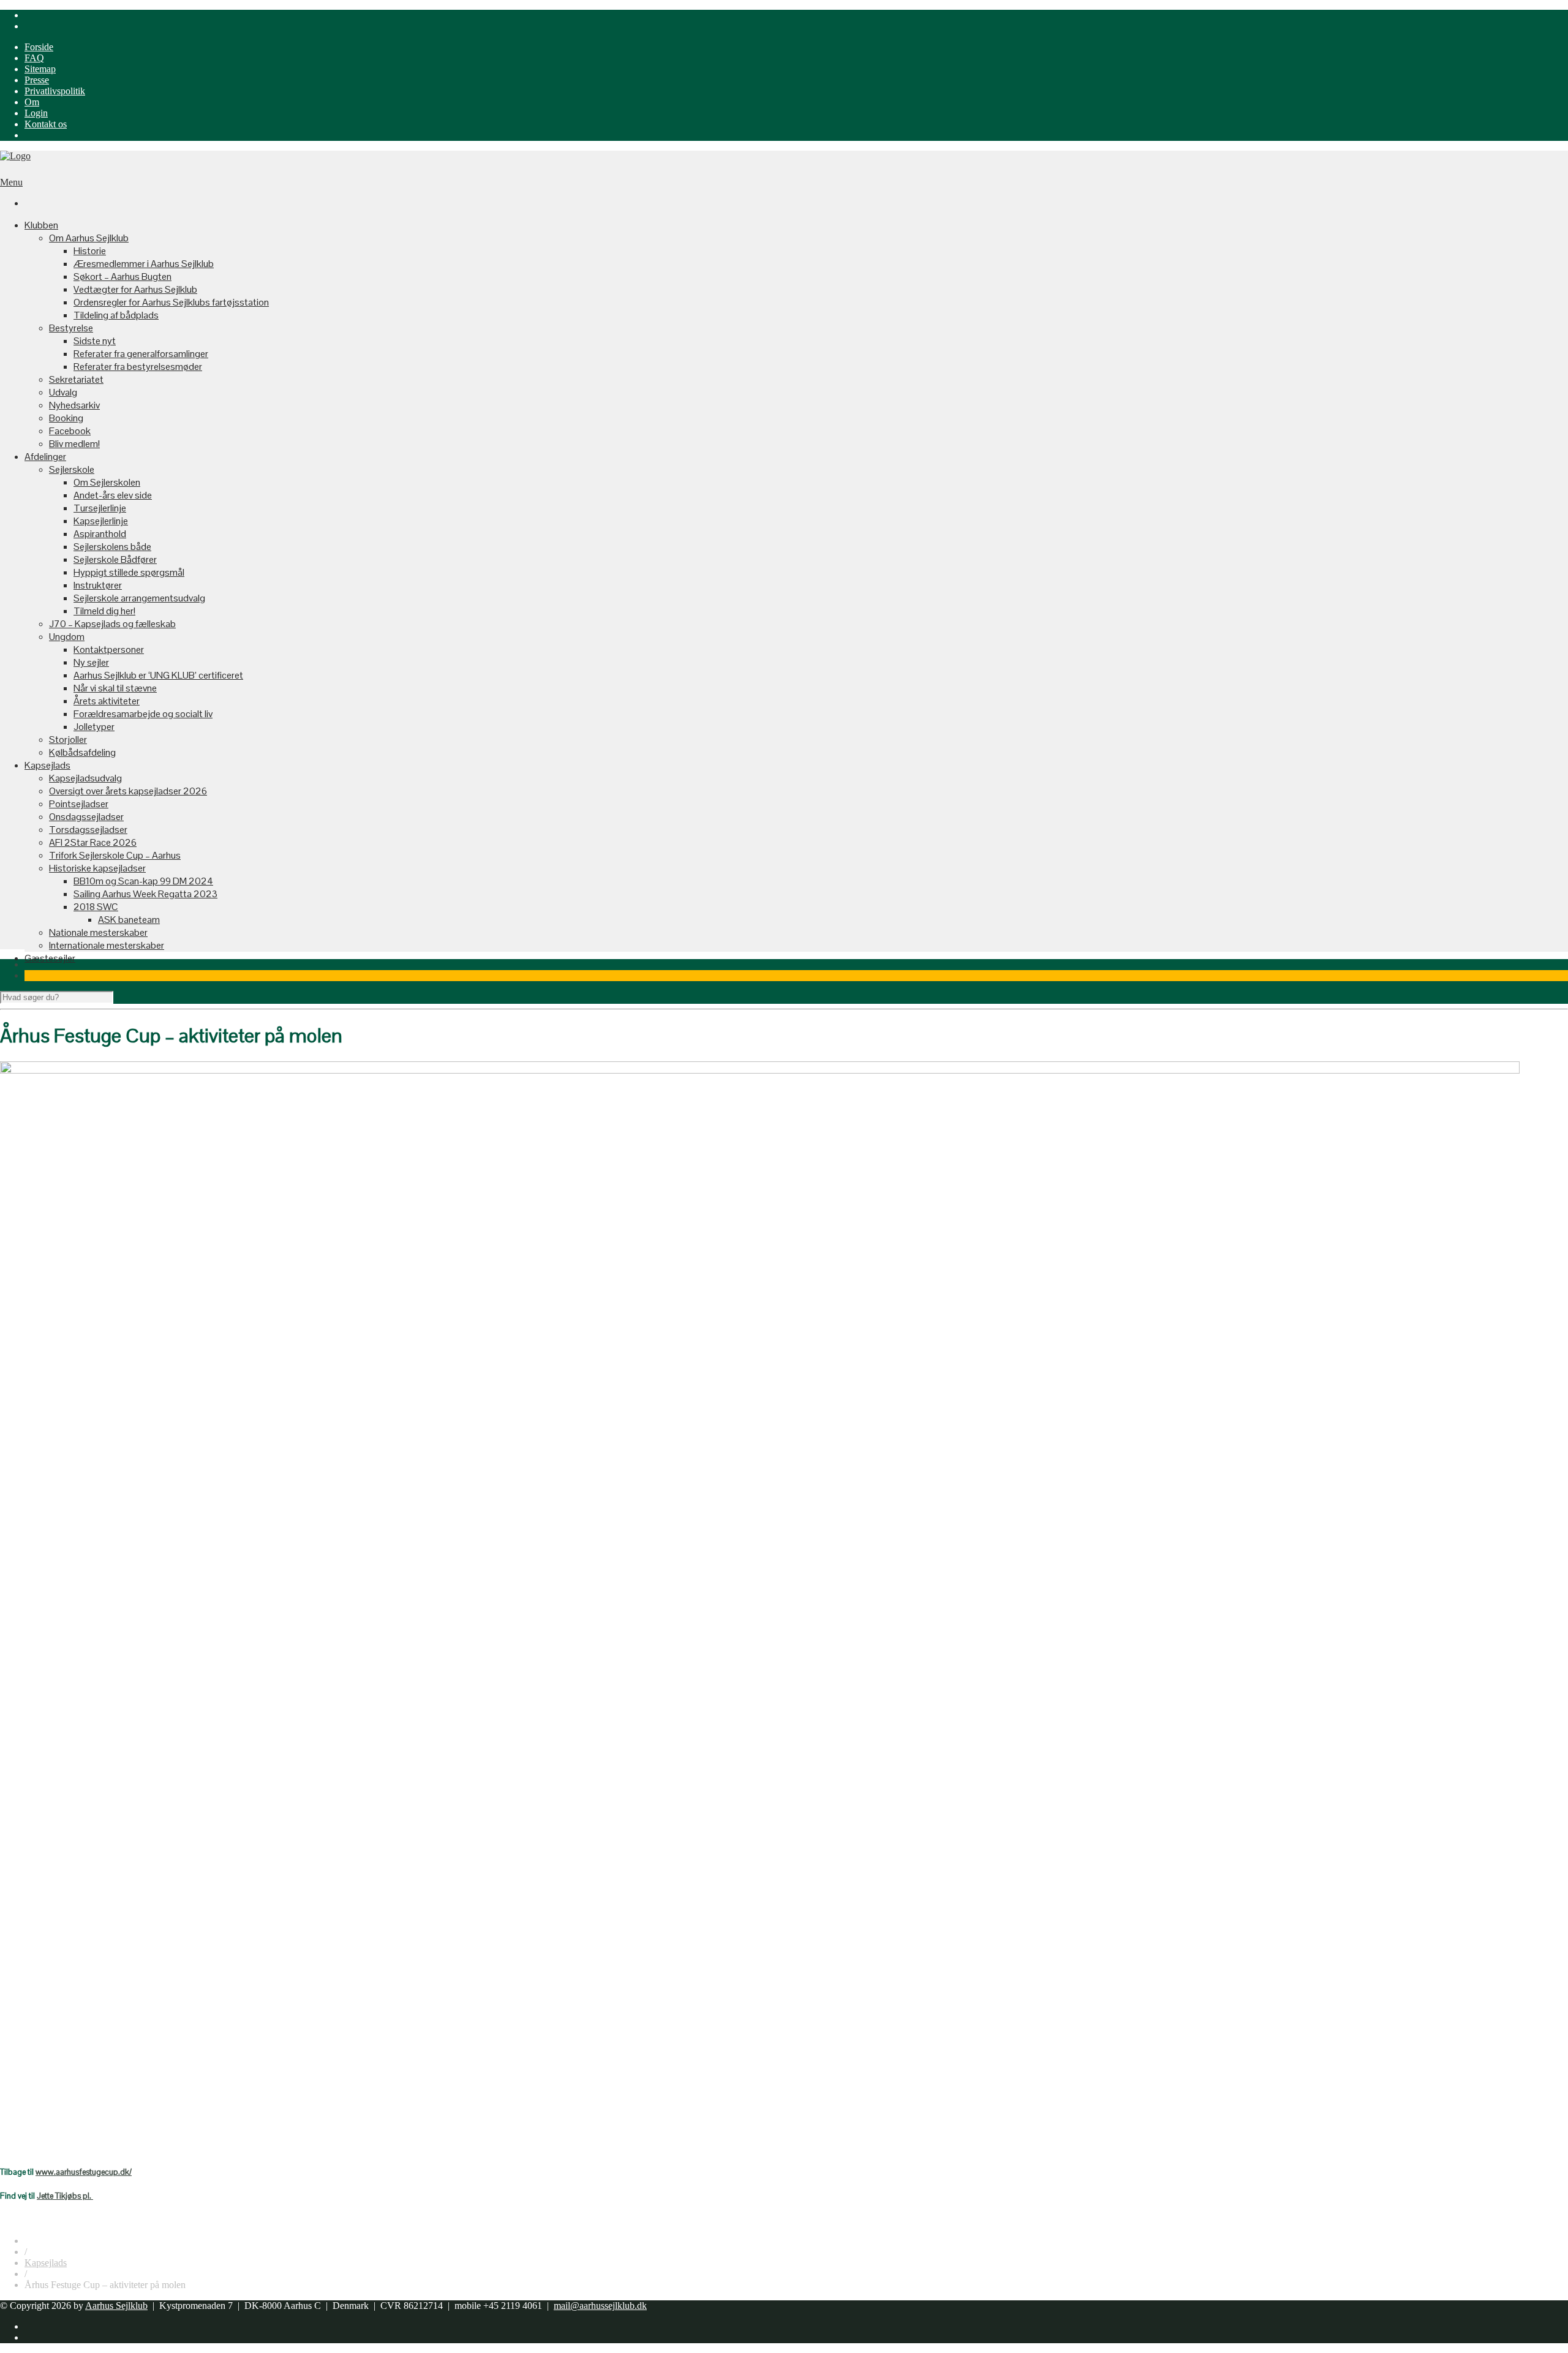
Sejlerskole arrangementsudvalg (139, 598)
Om (32, 102)
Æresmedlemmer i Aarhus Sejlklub (144, 264)
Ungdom (67, 637)
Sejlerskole (72, 469)
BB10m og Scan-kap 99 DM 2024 (143, 881)
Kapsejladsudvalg (85, 778)
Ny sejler (91, 662)
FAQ (34, 58)
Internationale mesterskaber (107, 945)
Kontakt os (46, 124)
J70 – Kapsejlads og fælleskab (112, 624)
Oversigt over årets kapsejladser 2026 (128, 791)
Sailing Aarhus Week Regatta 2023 (145, 894)
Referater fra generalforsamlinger (141, 354)
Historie (90, 251)
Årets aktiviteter (107, 701)
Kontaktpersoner (109, 649)
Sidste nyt (95, 341)
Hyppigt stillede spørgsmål (129, 572)
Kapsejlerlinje (101, 521)
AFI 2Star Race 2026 (93, 842)
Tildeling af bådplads (116, 315)
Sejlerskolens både (112, 547)
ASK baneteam (129, 920)
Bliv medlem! (74, 444)
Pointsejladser (79, 804)
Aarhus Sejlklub (116, 2306)
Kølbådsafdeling (82, 752)
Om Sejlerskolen (107, 482)
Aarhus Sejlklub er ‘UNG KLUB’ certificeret (158, 675)
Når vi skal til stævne (115, 688)
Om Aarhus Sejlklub (89, 238)
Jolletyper (94, 727)
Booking (66, 418)
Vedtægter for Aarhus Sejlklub (135, 289)
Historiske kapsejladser (97, 868)
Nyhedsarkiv (74, 405)
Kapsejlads (47, 765)
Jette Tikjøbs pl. (65, 2196)
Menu (11, 182)
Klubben (41, 225)
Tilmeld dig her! (104, 611)
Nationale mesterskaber (98, 932)
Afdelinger (45, 457)
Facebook (70, 431)
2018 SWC (96, 907)
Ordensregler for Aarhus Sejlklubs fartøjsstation (171, 302)
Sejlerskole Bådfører (115, 559)
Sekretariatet (76, 379)
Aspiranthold (100, 534)
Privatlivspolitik (55, 91)
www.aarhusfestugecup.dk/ (84, 2172)
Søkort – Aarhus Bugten (123, 277)
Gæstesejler (50, 958)
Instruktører (98, 585)
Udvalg (63, 392)
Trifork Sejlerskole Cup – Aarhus (115, 855)
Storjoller (68, 740)
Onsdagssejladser (86, 817)
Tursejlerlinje (100, 508)
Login (36, 113)
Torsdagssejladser (88, 830)
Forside (39, 47)
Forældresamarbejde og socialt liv (143, 714)
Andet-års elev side (113, 495)
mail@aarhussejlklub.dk (600, 2306)
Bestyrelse (71, 328)
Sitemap (40, 69)
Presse (37, 80)
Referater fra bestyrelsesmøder (138, 367)
